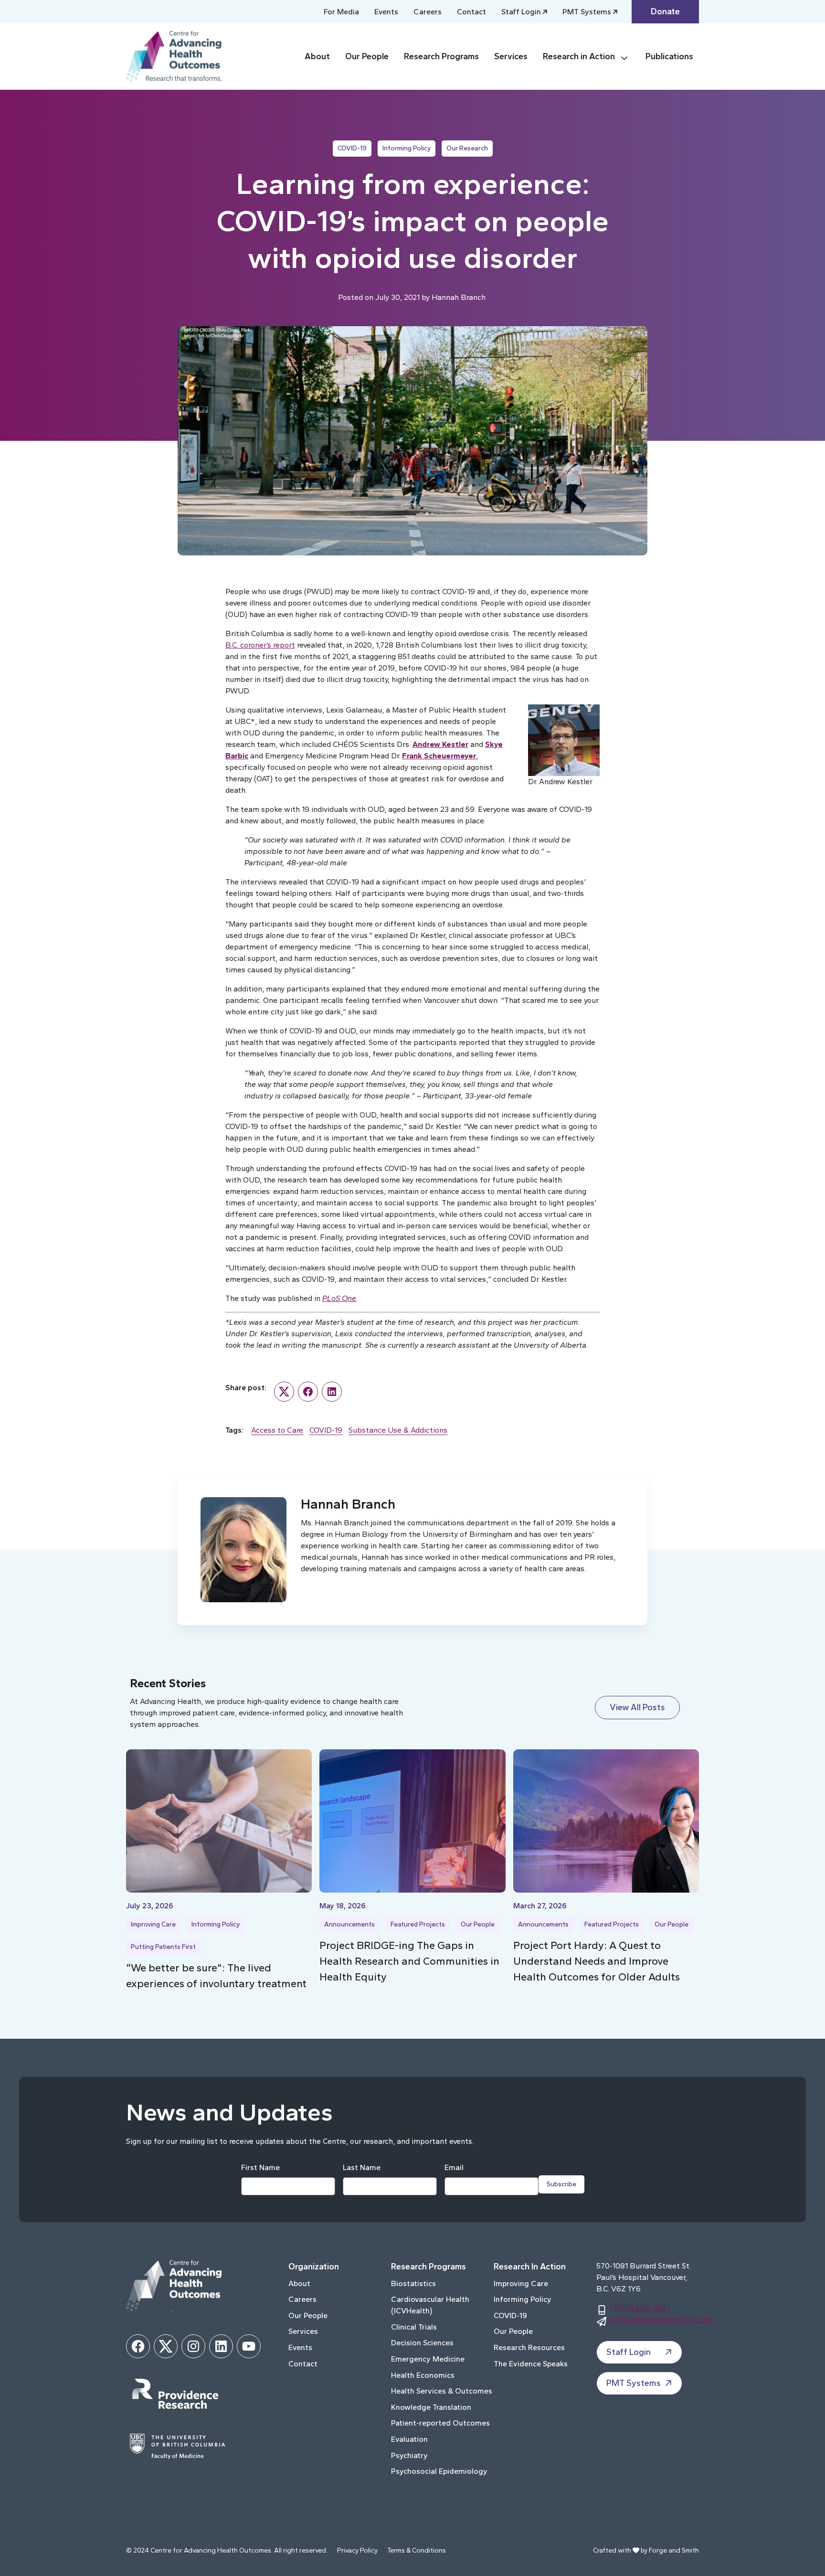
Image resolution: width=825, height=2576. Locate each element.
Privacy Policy (357, 2550)
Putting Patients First (163, 1947)
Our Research (467, 148)
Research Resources (529, 2347)
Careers (428, 12)
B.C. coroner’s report (260, 645)
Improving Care (153, 1924)
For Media (341, 12)
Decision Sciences (422, 2343)
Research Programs (441, 56)
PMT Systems (587, 12)
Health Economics (423, 2375)
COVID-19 (352, 148)
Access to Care (277, 1430)
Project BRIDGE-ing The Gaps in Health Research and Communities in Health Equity (409, 1961)
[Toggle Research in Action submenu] (628, 57)
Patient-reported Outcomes (440, 2423)
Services (511, 56)
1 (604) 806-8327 (640, 2308)
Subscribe (561, 2184)
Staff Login (521, 12)
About (317, 56)
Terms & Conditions (417, 2550)
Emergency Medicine (428, 2359)
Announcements (349, 1924)
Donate (665, 11)
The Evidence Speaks (531, 2364)
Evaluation (409, 2439)
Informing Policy (407, 148)
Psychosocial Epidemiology (439, 2471)
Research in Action (579, 56)
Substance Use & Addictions (398, 1430)
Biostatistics (413, 2283)
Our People (367, 56)
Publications (669, 56)
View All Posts (637, 1707)
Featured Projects (418, 1924)
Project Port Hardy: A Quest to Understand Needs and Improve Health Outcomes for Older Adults (597, 1961)
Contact (471, 12)
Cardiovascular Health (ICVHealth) (430, 2305)
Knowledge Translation (431, 2407)
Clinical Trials (414, 2327)
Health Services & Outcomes (442, 2391)
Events (386, 12)
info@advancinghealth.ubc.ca (661, 2319)
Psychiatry (409, 2455)
